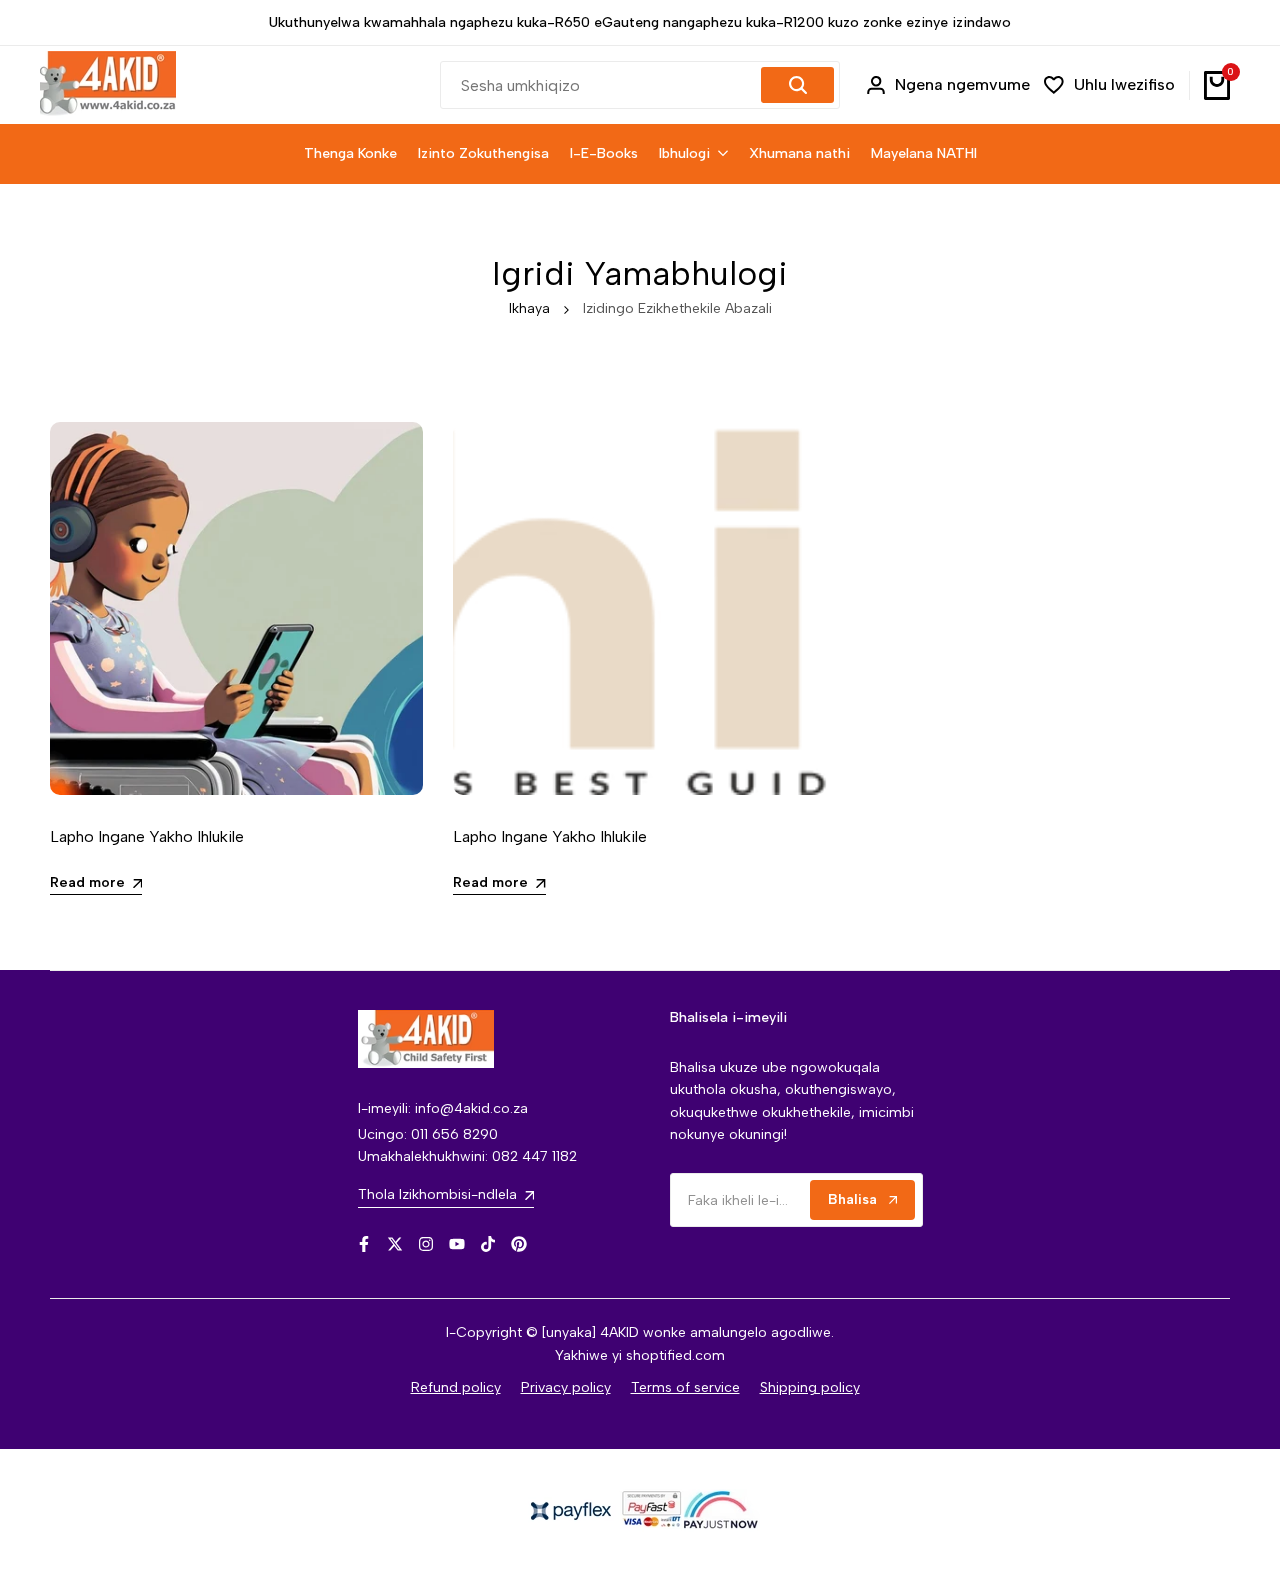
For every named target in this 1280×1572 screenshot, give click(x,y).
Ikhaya (529, 308)
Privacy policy (566, 1387)
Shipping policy (810, 1387)
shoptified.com (675, 1355)
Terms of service (685, 1387)
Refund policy (456, 1387)
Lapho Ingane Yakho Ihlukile (147, 836)
